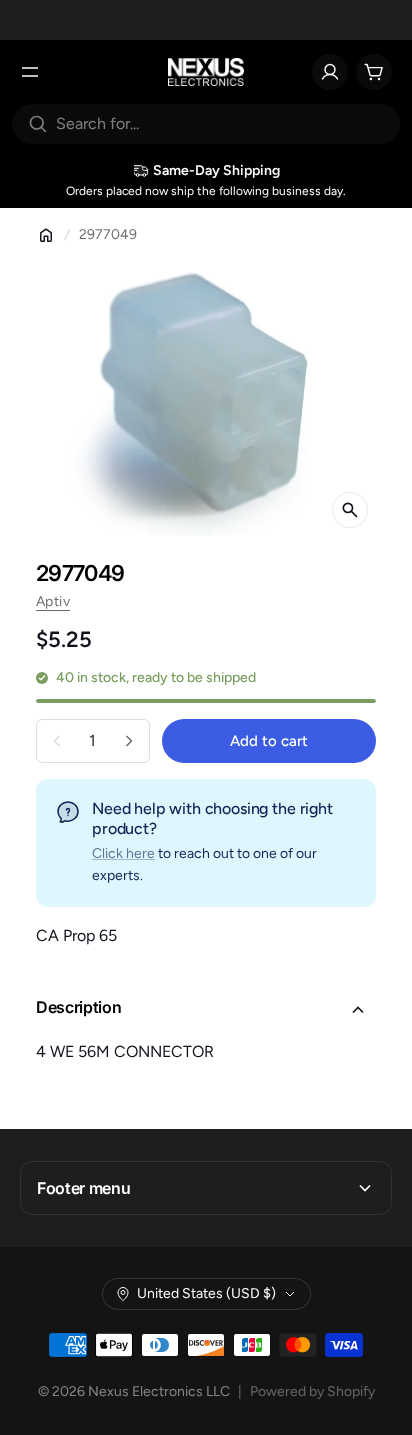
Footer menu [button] (83, 1188)
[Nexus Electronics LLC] (206, 72)
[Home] (46, 235)
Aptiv (53, 601)
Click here (123, 853)
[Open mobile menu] (30, 72)
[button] (206, 1010)
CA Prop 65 (76, 935)
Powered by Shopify (312, 1391)
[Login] (330, 72)
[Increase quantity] (129, 741)
